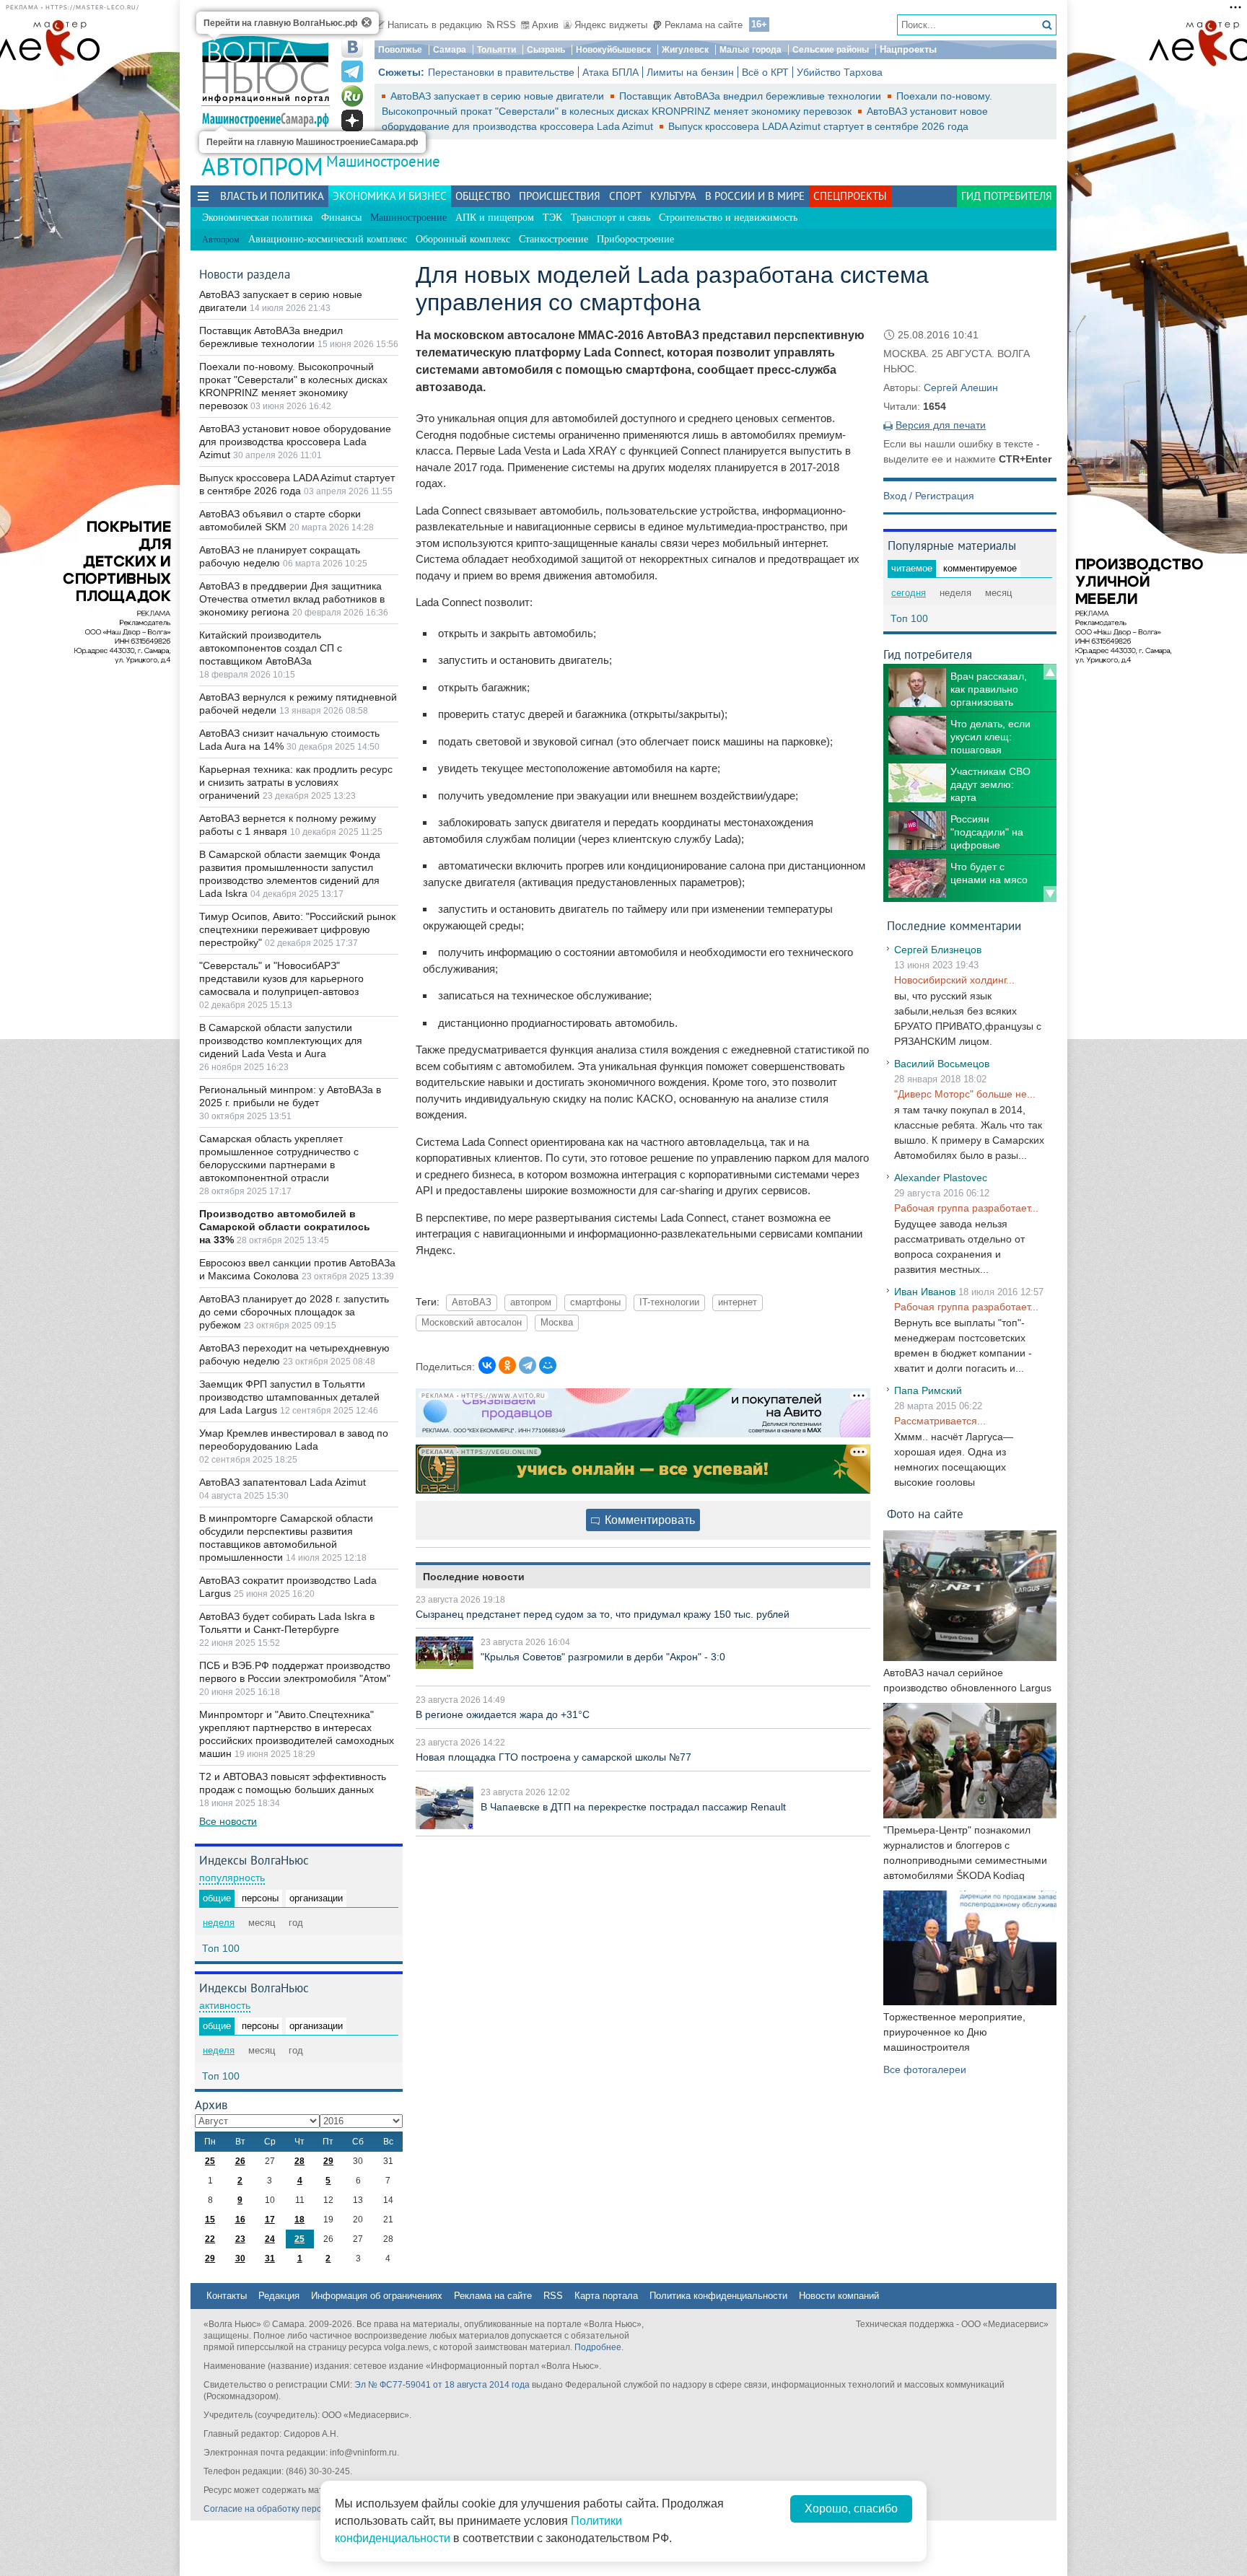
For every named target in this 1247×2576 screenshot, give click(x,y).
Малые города (751, 50)
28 (299, 2161)
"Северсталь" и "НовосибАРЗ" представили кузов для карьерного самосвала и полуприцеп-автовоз (281, 978)
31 (270, 2259)
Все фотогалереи (925, 2069)
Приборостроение (635, 239)
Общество (483, 196)
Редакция (279, 2296)
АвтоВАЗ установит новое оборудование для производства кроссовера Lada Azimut (295, 442)
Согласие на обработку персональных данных (299, 2509)
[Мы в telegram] (352, 71)
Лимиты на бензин (690, 72)
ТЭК (552, 218)
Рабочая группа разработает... (966, 1208)
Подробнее (598, 2347)
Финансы (341, 218)
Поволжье (400, 50)
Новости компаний (839, 2296)
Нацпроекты (908, 49)
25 (210, 2161)
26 (240, 2161)
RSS (506, 25)
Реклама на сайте (704, 25)
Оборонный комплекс (463, 239)
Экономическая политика (257, 218)
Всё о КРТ (765, 72)
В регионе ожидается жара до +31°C (503, 1714)
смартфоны (595, 1302)
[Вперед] (1050, 894)
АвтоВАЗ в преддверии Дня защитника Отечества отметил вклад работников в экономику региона (292, 599)
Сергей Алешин (961, 387)
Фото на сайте (925, 1513)
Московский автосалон (472, 1323)
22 (210, 2239)
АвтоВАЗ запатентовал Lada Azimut (283, 1482)
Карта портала (606, 2296)
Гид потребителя (1007, 196)
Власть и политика (272, 196)
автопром (531, 1302)
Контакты (227, 2296)
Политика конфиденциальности (718, 2296)
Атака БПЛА (611, 72)
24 (270, 2239)
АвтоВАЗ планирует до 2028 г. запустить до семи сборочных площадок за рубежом (294, 1312)
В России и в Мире (755, 196)
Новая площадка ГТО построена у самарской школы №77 (554, 1757)
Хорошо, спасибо (851, 2509)
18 (299, 2220)
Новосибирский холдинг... (954, 980)
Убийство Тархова (840, 72)
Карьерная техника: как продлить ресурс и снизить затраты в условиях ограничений (296, 782)
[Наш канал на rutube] (352, 96)
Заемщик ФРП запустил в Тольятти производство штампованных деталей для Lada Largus (289, 1397)
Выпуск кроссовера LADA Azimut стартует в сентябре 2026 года (818, 126)
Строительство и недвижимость (728, 218)
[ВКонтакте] (487, 1365)
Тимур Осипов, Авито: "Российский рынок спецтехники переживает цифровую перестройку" (297, 929)
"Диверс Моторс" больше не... (965, 1094)
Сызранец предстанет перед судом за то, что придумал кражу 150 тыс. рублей (603, 1614)
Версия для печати (941, 425)
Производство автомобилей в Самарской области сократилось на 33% (285, 1227)
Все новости (228, 1821)
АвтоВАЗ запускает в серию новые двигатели (499, 96)
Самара (450, 50)
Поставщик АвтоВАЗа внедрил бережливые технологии (752, 96)
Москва (557, 1323)
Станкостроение (554, 239)
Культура (673, 196)
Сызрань (546, 50)
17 (270, 2220)
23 (240, 2239)
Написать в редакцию (435, 25)
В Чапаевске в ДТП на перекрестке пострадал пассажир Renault (633, 1807)
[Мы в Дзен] (352, 121)
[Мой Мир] (548, 1365)
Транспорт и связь (611, 218)
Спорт (625, 196)
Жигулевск (685, 50)
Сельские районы (831, 50)
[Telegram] (528, 1365)
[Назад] (1050, 672)
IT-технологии (669, 1302)
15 (210, 2220)
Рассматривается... (940, 1421)
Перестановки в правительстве (501, 72)
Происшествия (560, 196)
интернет (738, 1302)
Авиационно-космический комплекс (328, 239)
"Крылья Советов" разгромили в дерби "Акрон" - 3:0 (603, 1657)
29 (328, 2161)
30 (240, 2259)
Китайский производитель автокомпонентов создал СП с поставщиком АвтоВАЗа (271, 648)
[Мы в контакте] (352, 47)
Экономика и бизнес (390, 196)
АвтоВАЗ (472, 1302)
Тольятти (496, 50)
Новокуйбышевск (613, 50)
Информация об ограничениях (377, 2296)
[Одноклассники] (507, 1365)
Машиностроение (383, 161)
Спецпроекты (850, 196)
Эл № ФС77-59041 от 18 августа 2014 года (442, 2385)
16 (240, 2220)
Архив (545, 25)
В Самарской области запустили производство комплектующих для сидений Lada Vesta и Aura (281, 1041)
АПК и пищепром (495, 218)
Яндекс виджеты (611, 25)
